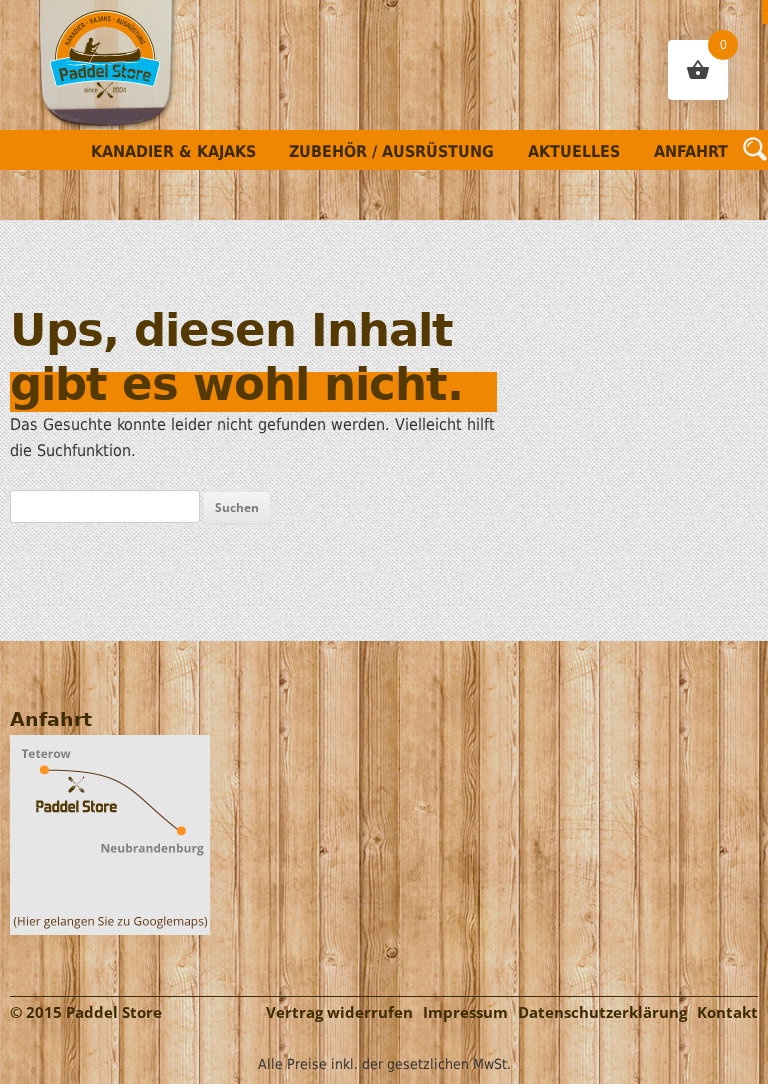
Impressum (465, 1012)
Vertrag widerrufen (339, 1012)
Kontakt (727, 1012)
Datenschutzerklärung (602, 1012)
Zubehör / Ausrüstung (391, 151)
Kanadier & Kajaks (173, 151)
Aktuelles (574, 151)
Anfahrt (691, 151)
